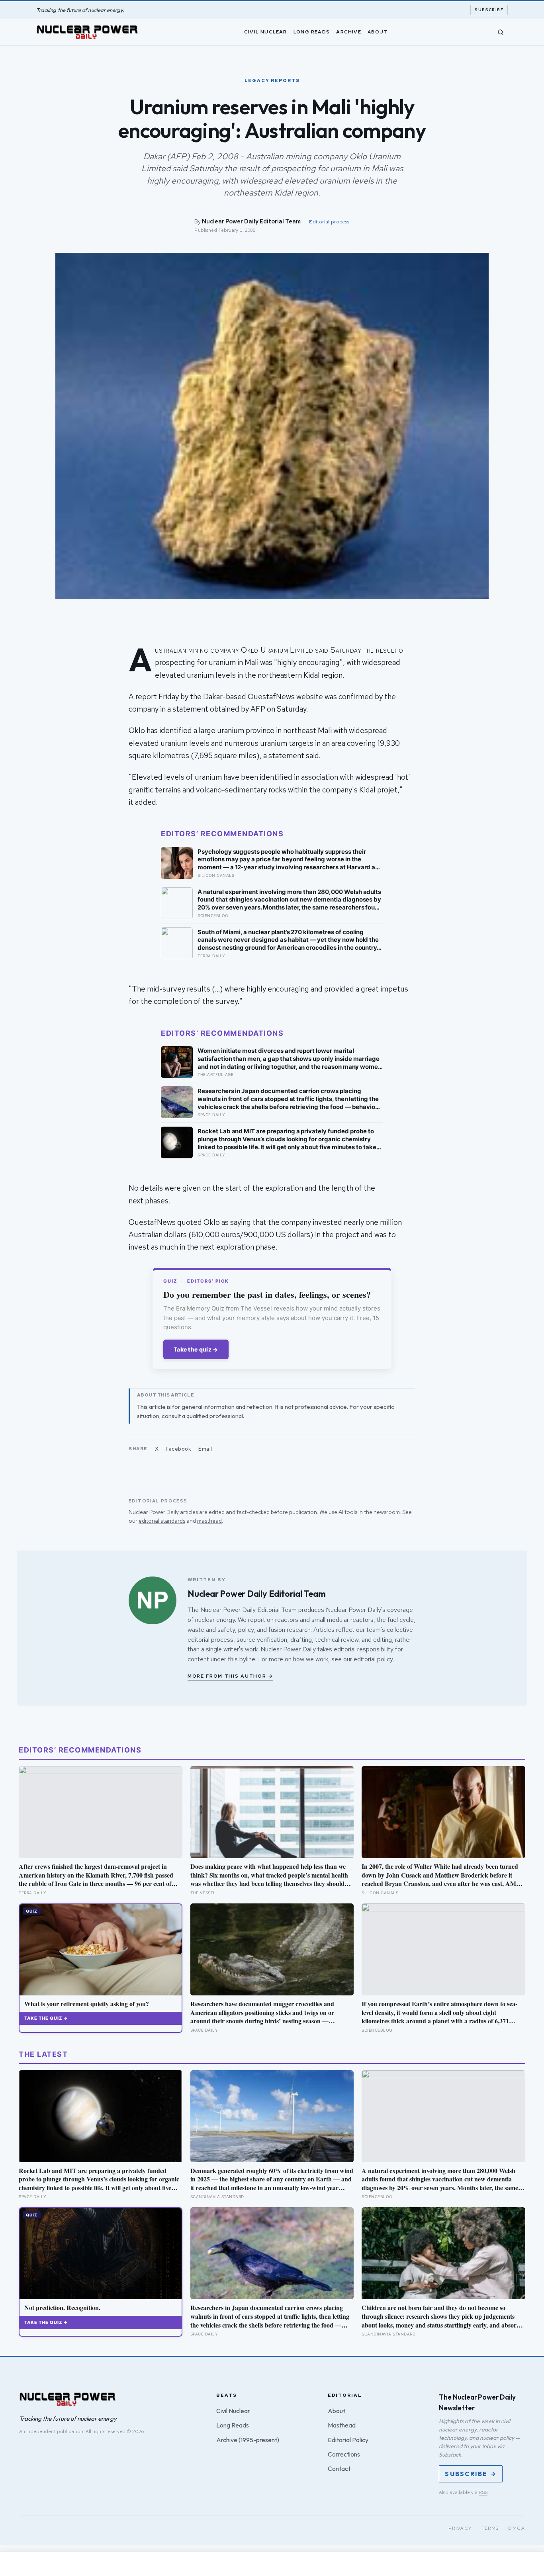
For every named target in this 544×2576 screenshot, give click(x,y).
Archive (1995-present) (248, 2440)
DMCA (517, 2528)
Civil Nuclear (266, 31)
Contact (339, 2468)
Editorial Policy (348, 2440)
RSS (483, 2492)
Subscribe (489, 10)
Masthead (342, 2425)
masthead (209, 1521)
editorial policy (373, 1659)
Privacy (460, 2528)
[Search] (501, 32)
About (378, 31)
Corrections (344, 2454)
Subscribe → (471, 2474)
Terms (490, 2528)
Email (205, 1449)
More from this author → (230, 1676)
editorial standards (162, 1521)
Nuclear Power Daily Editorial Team (251, 221)
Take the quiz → (196, 1349)
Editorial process (329, 222)
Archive (348, 31)
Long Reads (312, 31)
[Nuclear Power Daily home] (87, 32)
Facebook (178, 1449)
